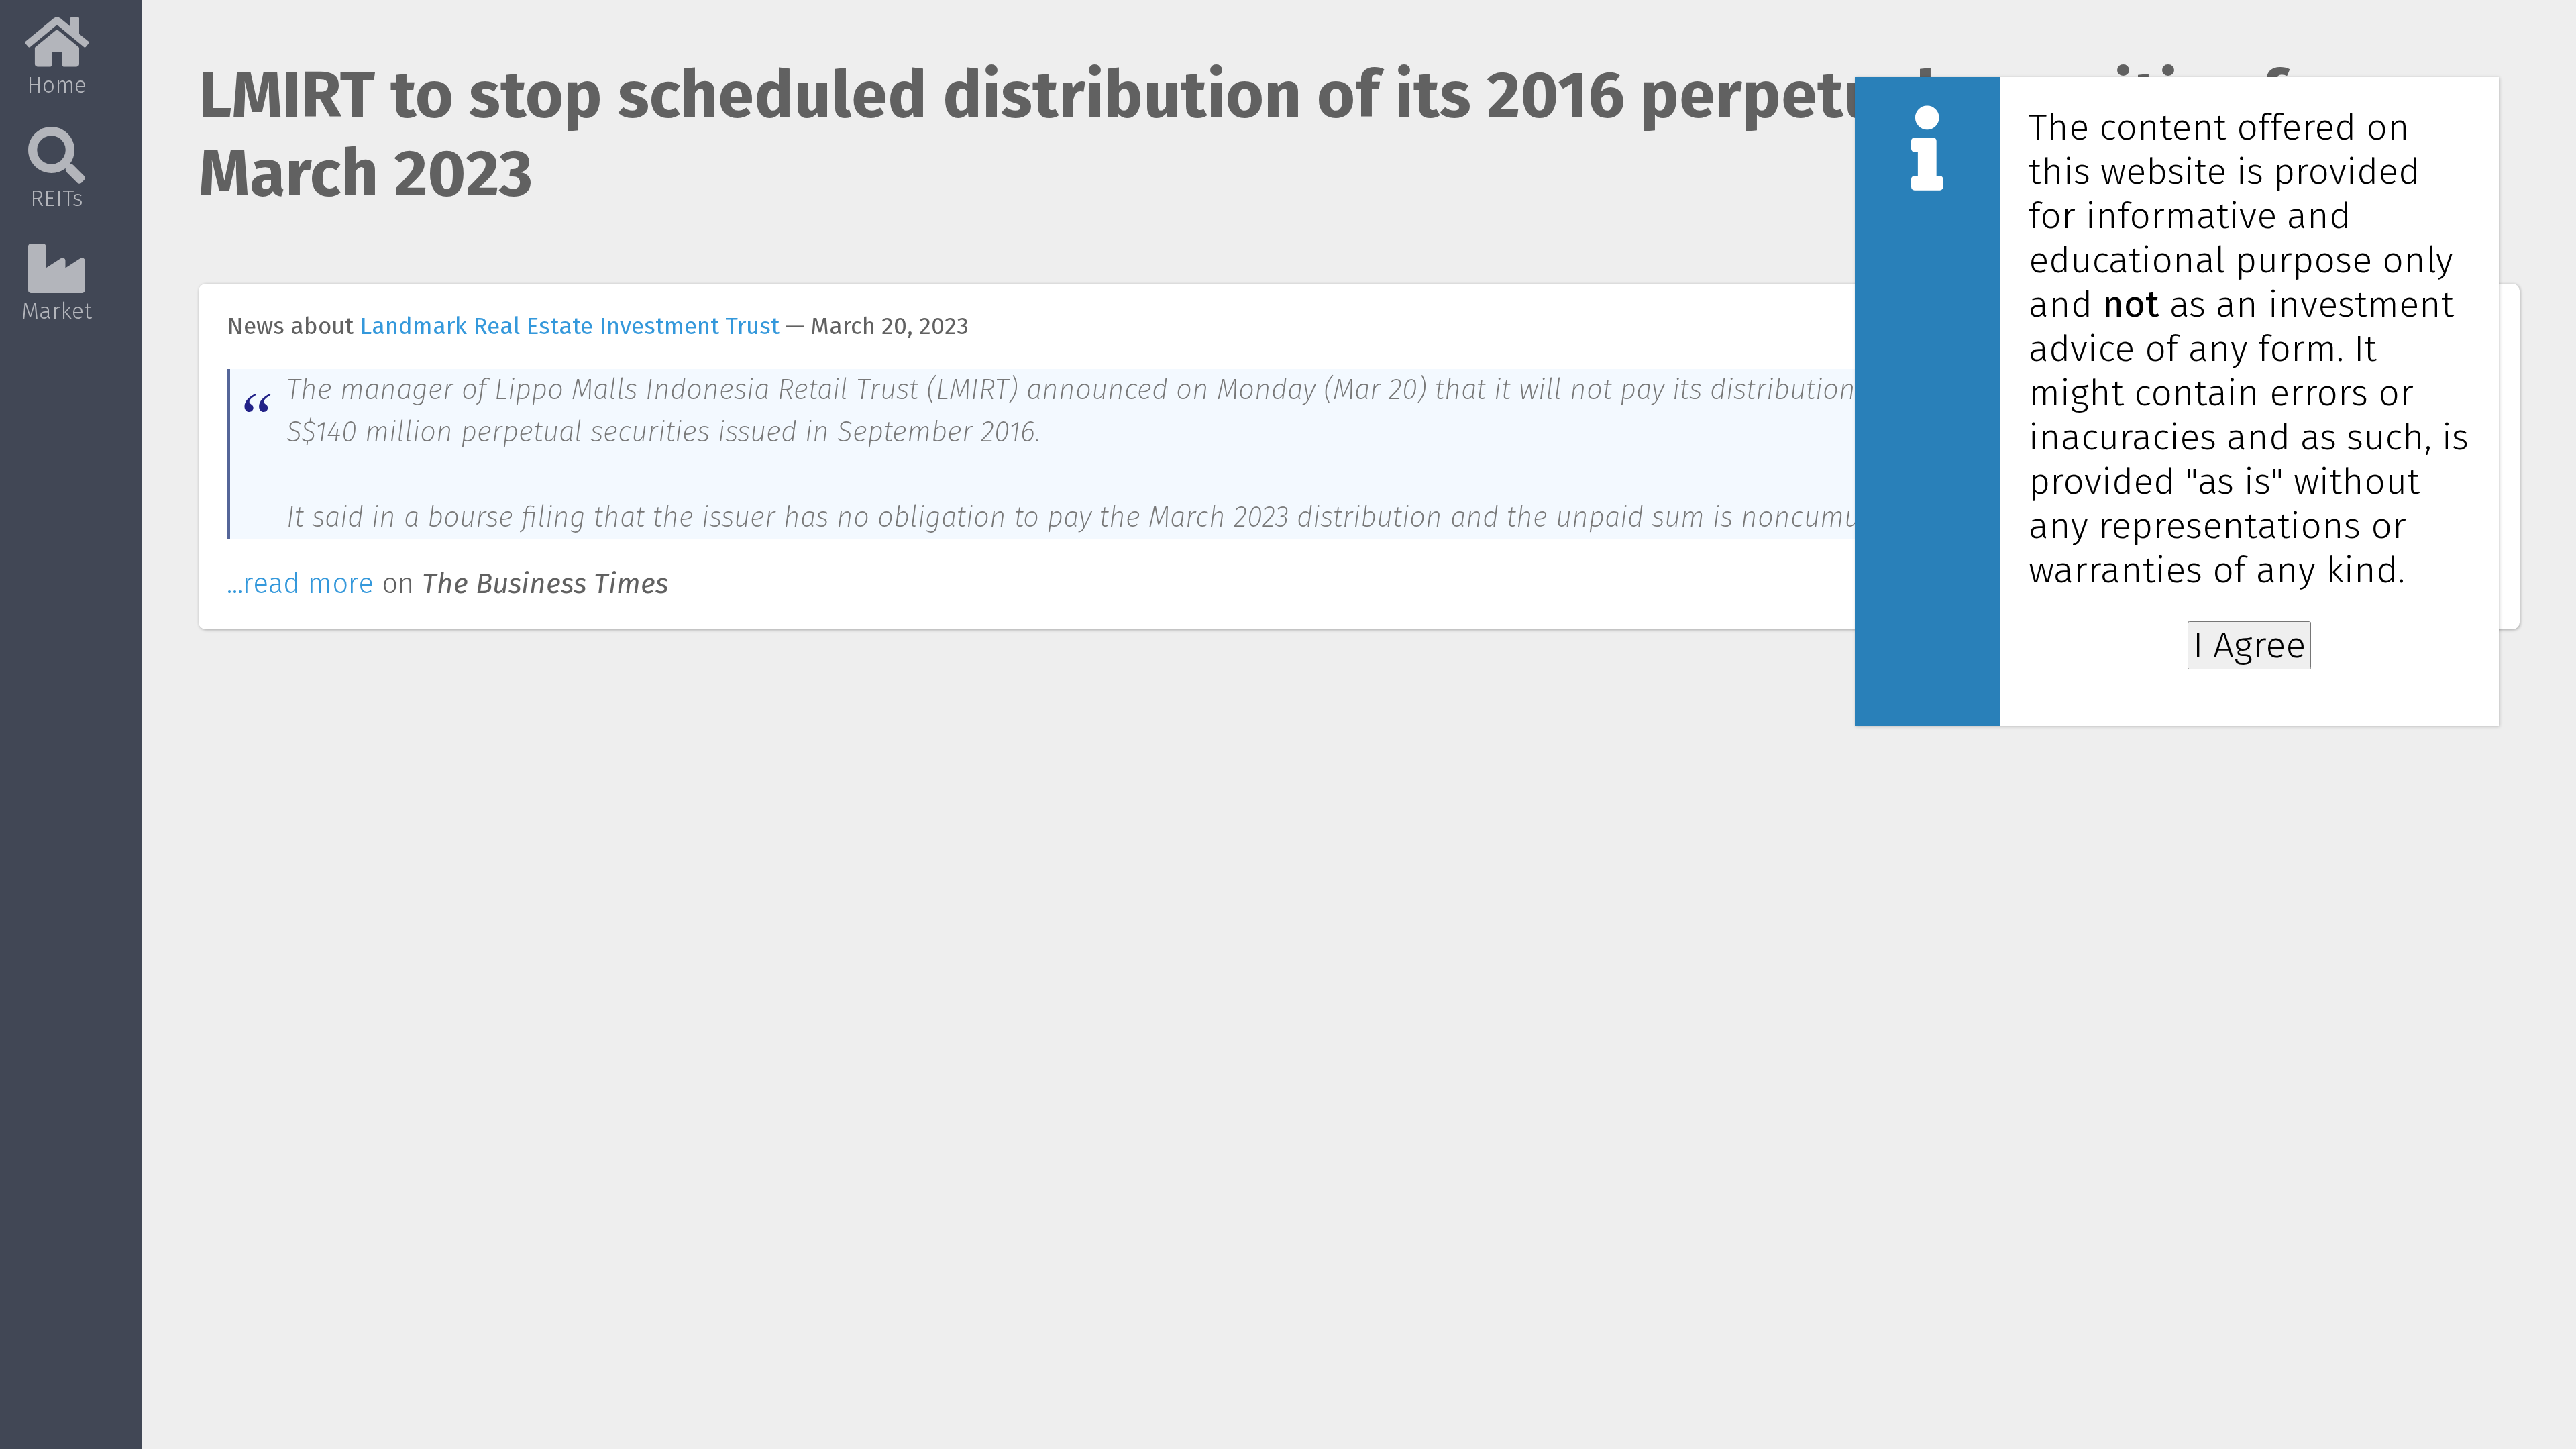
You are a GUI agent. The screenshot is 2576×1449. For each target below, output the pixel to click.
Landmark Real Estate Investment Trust (570, 326)
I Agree (2249, 645)
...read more (300, 584)
